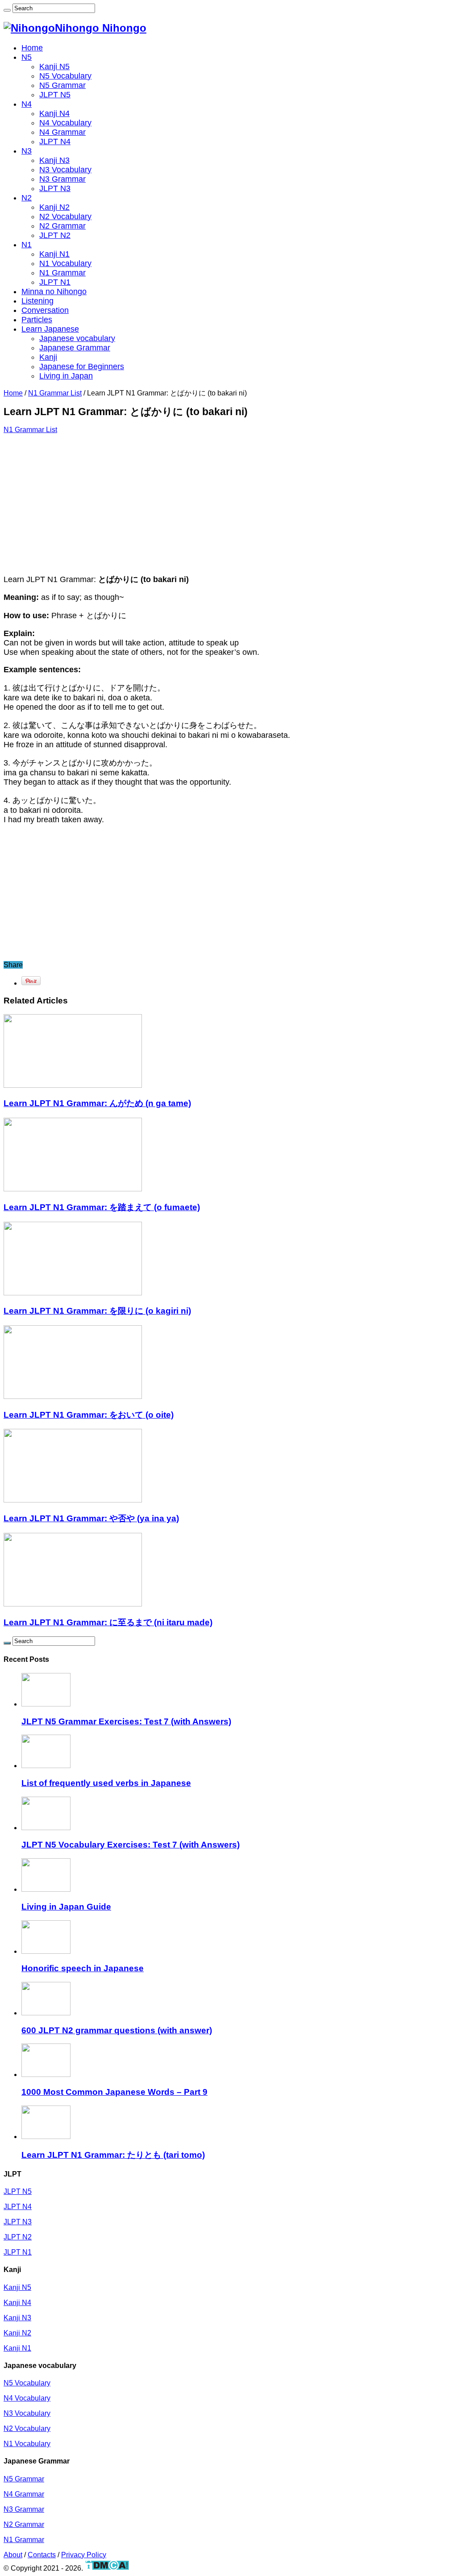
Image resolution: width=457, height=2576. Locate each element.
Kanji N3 (54, 160)
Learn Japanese (50, 329)
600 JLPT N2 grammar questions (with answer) (117, 2030)
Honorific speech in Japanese (83, 1968)
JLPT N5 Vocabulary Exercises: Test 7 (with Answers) (131, 1845)
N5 (27, 57)
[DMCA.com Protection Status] (107, 2568)
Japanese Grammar (75, 348)
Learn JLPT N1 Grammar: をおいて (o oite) (89, 1415)
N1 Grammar (62, 273)
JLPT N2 (55, 235)
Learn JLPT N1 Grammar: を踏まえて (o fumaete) (102, 1207)
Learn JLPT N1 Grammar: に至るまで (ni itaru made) (108, 1622)
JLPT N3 (55, 188)
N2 (27, 198)
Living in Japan (66, 376)
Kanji (48, 357)
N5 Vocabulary (65, 76)
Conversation (45, 310)
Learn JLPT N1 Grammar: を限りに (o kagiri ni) (97, 1311)
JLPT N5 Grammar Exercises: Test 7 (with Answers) (126, 1721)
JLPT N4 (55, 141)
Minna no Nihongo (54, 291)
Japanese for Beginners (82, 366)
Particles (37, 320)
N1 (27, 245)
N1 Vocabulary (65, 263)
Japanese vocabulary (77, 338)
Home (32, 48)
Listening (37, 301)
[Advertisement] (228, 504)
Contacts (42, 2555)
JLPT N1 (55, 282)
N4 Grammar (62, 132)
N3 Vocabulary (65, 170)
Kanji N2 (54, 207)
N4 (27, 104)
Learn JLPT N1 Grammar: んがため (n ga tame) (97, 1103)
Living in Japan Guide (66, 1907)
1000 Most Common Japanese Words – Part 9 (114, 2092)
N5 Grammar (62, 85)
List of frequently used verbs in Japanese (106, 1783)
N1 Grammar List (55, 393)
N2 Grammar (62, 226)
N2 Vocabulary (65, 216)
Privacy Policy (84, 2555)
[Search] (7, 10)
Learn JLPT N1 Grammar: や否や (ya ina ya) (91, 1518)
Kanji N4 (54, 113)
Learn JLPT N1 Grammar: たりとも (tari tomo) (113, 2155)
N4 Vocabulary (65, 123)
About (13, 2555)
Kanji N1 (54, 254)
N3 (27, 151)
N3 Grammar (62, 179)
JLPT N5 (55, 95)
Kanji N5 (54, 67)
